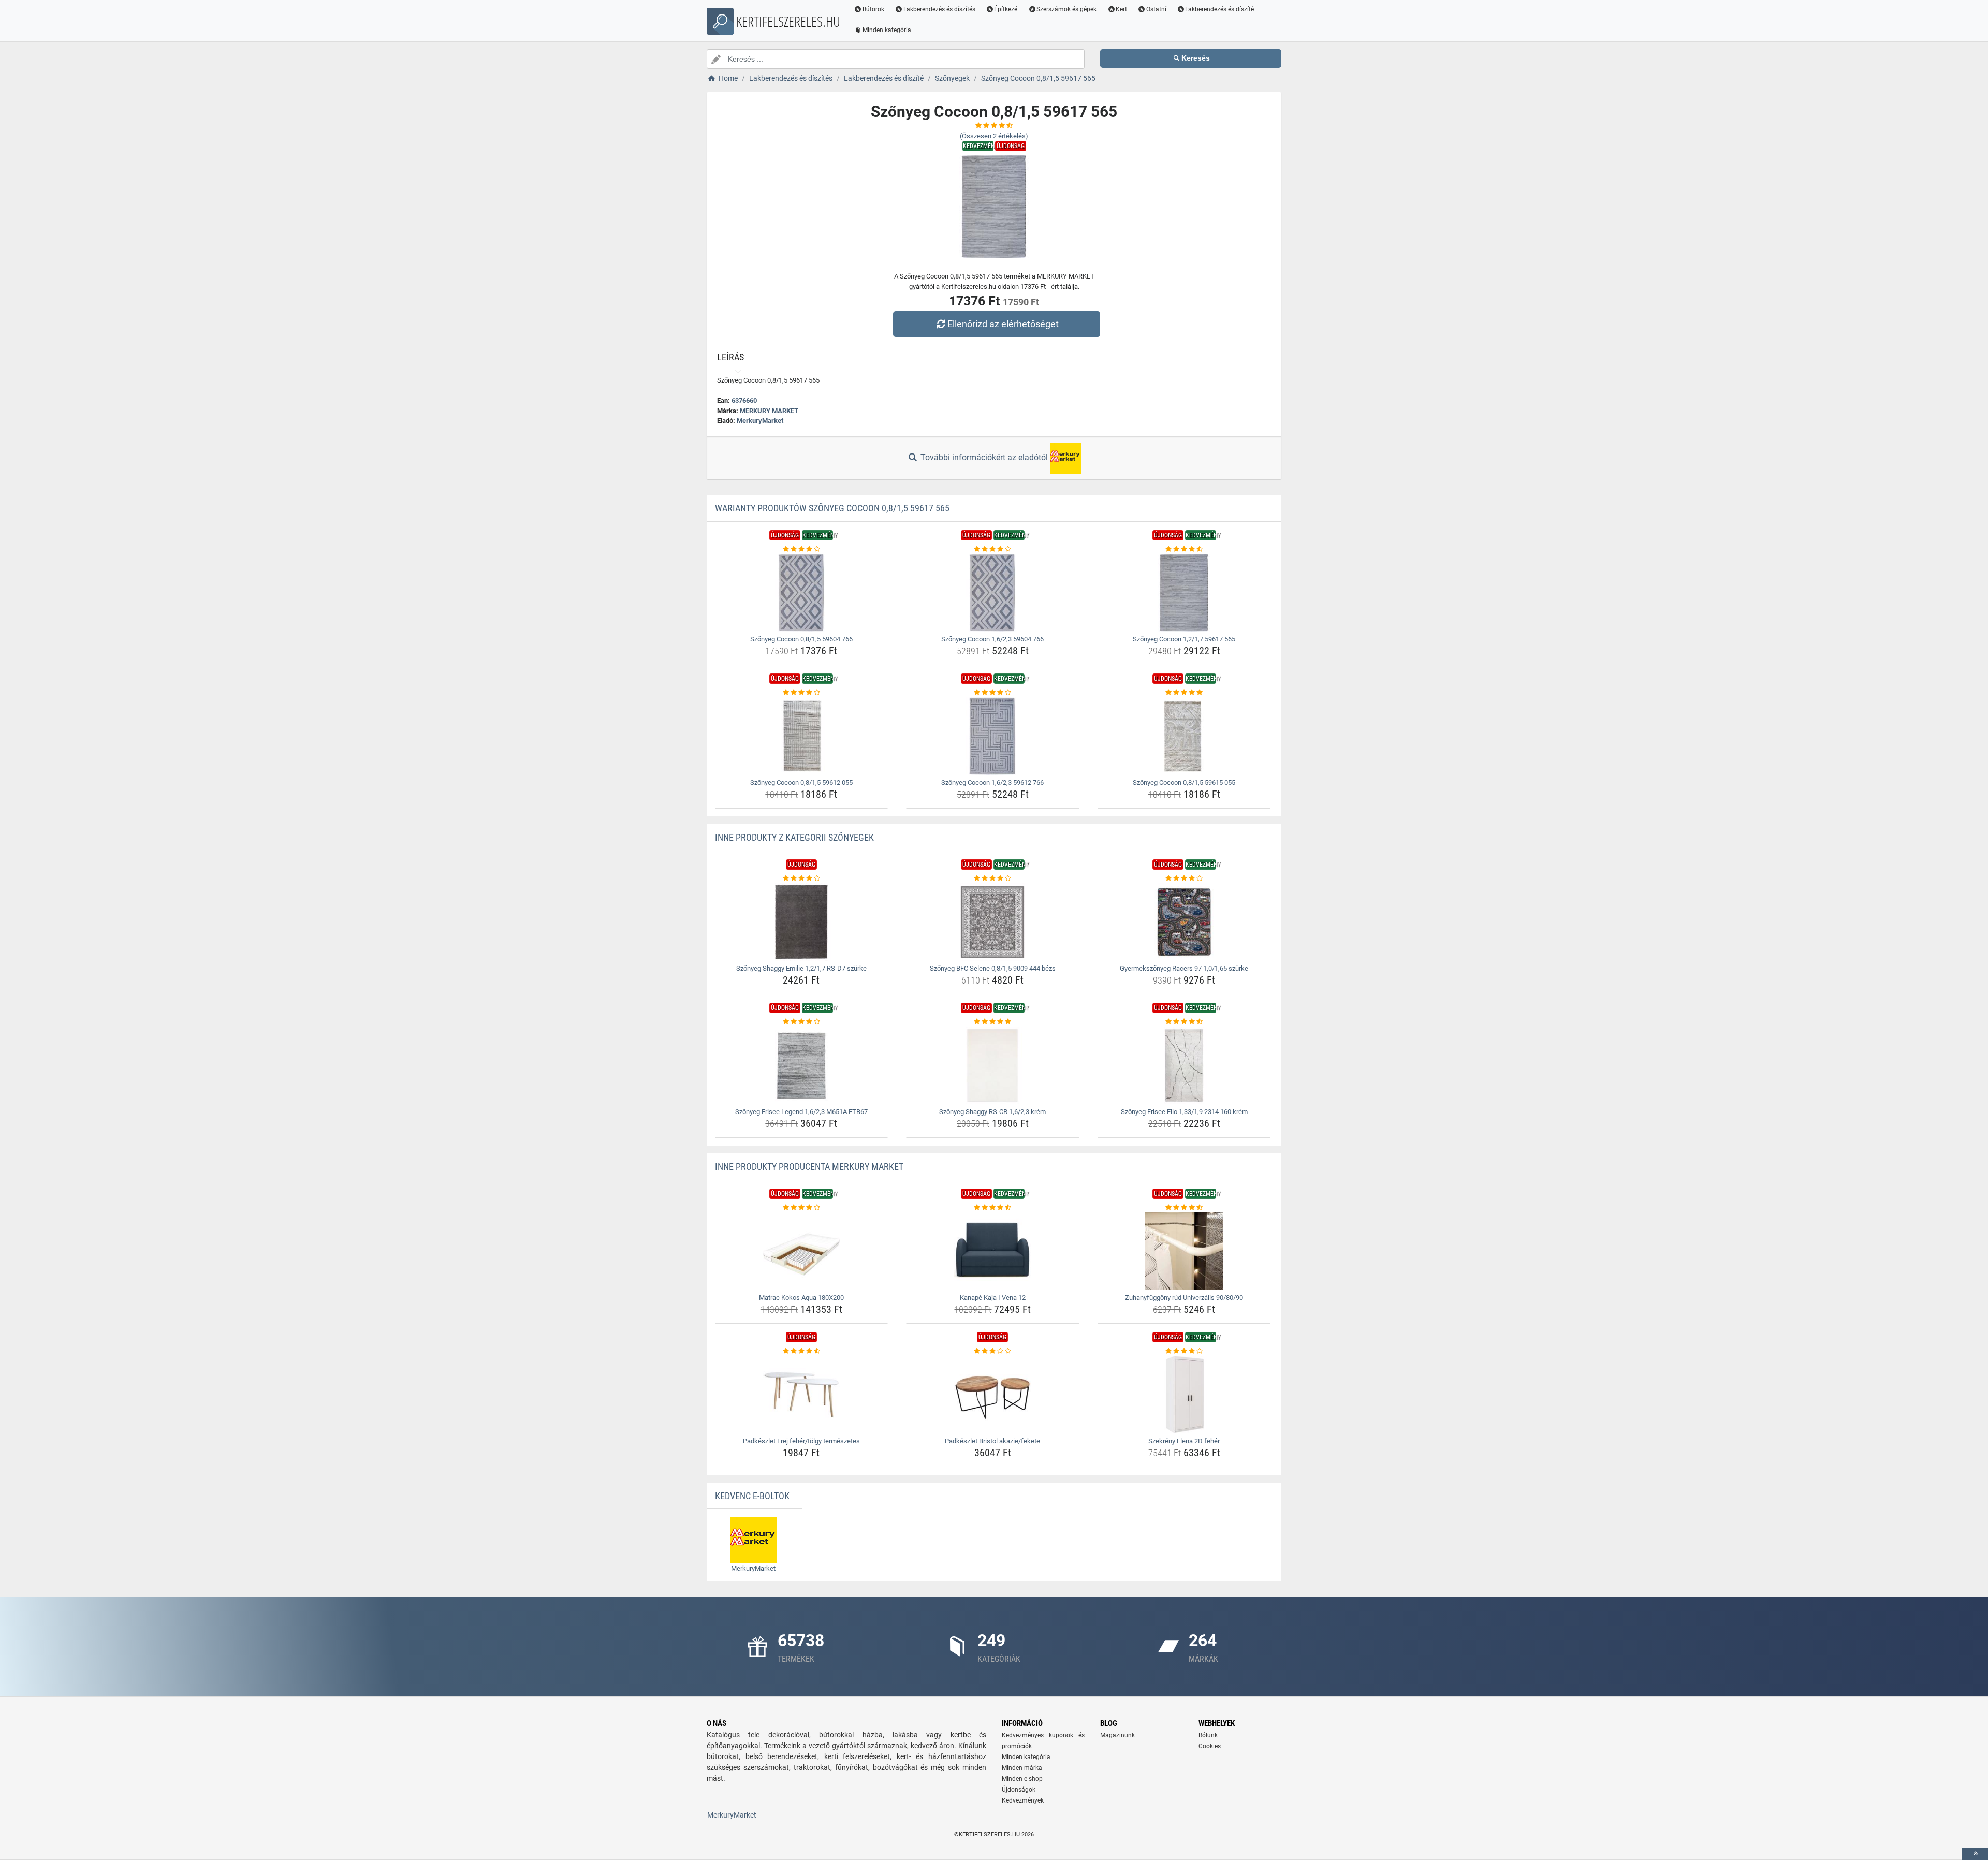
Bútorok (873, 9)
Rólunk (1208, 1735)
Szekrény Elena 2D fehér (1184, 1441)
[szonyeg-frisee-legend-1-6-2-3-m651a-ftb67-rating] (802, 1022)
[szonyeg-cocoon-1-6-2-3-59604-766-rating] (993, 549)
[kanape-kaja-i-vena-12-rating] (993, 1208)
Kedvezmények (1023, 1800)
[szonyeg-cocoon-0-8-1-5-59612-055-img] (802, 736)
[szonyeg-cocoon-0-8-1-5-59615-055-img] (1184, 736)
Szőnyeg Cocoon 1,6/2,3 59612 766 (992, 782)
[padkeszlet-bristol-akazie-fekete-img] (993, 1395)
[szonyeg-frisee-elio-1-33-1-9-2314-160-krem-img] (1184, 1065)
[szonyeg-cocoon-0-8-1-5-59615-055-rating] (1184, 693)
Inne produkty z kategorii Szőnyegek (794, 837)
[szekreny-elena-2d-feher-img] (1184, 1395)
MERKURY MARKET (769, 411)
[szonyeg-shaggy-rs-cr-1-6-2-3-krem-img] (993, 1065)
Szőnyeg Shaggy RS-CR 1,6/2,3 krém (992, 1112)
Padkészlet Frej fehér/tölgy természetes (801, 1441)
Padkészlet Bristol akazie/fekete (992, 1441)
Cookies (1210, 1746)
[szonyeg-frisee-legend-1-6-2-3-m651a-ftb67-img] (802, 1065)
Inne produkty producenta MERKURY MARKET (809, 1167)
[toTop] (1975, 1854)
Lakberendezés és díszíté (1219, 9)
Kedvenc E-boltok (752, 1496)
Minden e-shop (1022, 1779)
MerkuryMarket (760, 421)
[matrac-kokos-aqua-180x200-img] (802, 1251)
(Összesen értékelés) (994, 136)
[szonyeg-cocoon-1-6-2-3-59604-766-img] (993, 593)
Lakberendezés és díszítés (939, 9)
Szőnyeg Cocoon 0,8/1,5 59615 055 (1184, 782)
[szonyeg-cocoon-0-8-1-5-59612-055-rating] (802, 693)
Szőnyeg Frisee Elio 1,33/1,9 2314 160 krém (1184, 1112)
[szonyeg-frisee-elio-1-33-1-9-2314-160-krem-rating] (1184, 1022)
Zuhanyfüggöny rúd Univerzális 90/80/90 (1184, 1298)
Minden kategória (887, 30)
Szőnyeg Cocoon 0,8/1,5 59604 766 (801, 639)
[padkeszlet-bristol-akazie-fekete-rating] (993, 1351)
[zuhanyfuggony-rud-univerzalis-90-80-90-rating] (1184, 1208)
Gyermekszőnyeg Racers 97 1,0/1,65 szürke (1184, 968)
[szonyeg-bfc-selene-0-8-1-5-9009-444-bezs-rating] (993, 878)
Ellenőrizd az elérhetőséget (1003, 324)
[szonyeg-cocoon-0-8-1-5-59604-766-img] (802, 593)
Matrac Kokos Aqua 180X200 (801, 1298)
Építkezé (1006, 9)
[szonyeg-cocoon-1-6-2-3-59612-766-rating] (993, 693)
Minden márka (1022, 1768)
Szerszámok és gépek (1066, 9)
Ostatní (1156, 9)
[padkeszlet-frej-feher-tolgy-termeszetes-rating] (802, 1351)
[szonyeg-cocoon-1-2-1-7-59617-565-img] (1184, 593)
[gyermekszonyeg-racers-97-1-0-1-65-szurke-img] (1184, 922)
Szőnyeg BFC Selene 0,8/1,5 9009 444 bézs (993, 968)
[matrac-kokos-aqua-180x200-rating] (802, 1208)
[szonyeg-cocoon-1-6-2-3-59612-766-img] (993, 736)
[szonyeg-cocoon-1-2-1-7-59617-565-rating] (1184, 549)
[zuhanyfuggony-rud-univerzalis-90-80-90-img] (1184, 1251)
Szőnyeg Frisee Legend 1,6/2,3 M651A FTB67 (801, 1112)
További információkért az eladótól (984, 457)
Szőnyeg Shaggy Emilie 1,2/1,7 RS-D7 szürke (801, 968)
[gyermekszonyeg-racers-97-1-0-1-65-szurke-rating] (1184, 878)
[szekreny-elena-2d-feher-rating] (1184, 1351)
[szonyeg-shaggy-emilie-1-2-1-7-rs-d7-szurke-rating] (802, 878)
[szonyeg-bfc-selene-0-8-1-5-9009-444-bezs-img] (993, 922)
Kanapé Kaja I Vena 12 (993, 1298)
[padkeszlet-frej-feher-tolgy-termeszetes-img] (802, 1395)
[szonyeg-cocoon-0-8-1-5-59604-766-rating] (802, 549)
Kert (1121, 9)
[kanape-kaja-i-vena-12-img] (993, 1251)
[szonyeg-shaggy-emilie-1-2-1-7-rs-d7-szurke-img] (802, 922)
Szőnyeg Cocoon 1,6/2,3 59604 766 (992, 639)
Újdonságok (1019, 1790)
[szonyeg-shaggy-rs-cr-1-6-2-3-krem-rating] (993, 1022)
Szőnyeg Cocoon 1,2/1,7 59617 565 (1184, 639)
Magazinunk (1117, 1735)
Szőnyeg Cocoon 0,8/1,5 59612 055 (801, 782)
